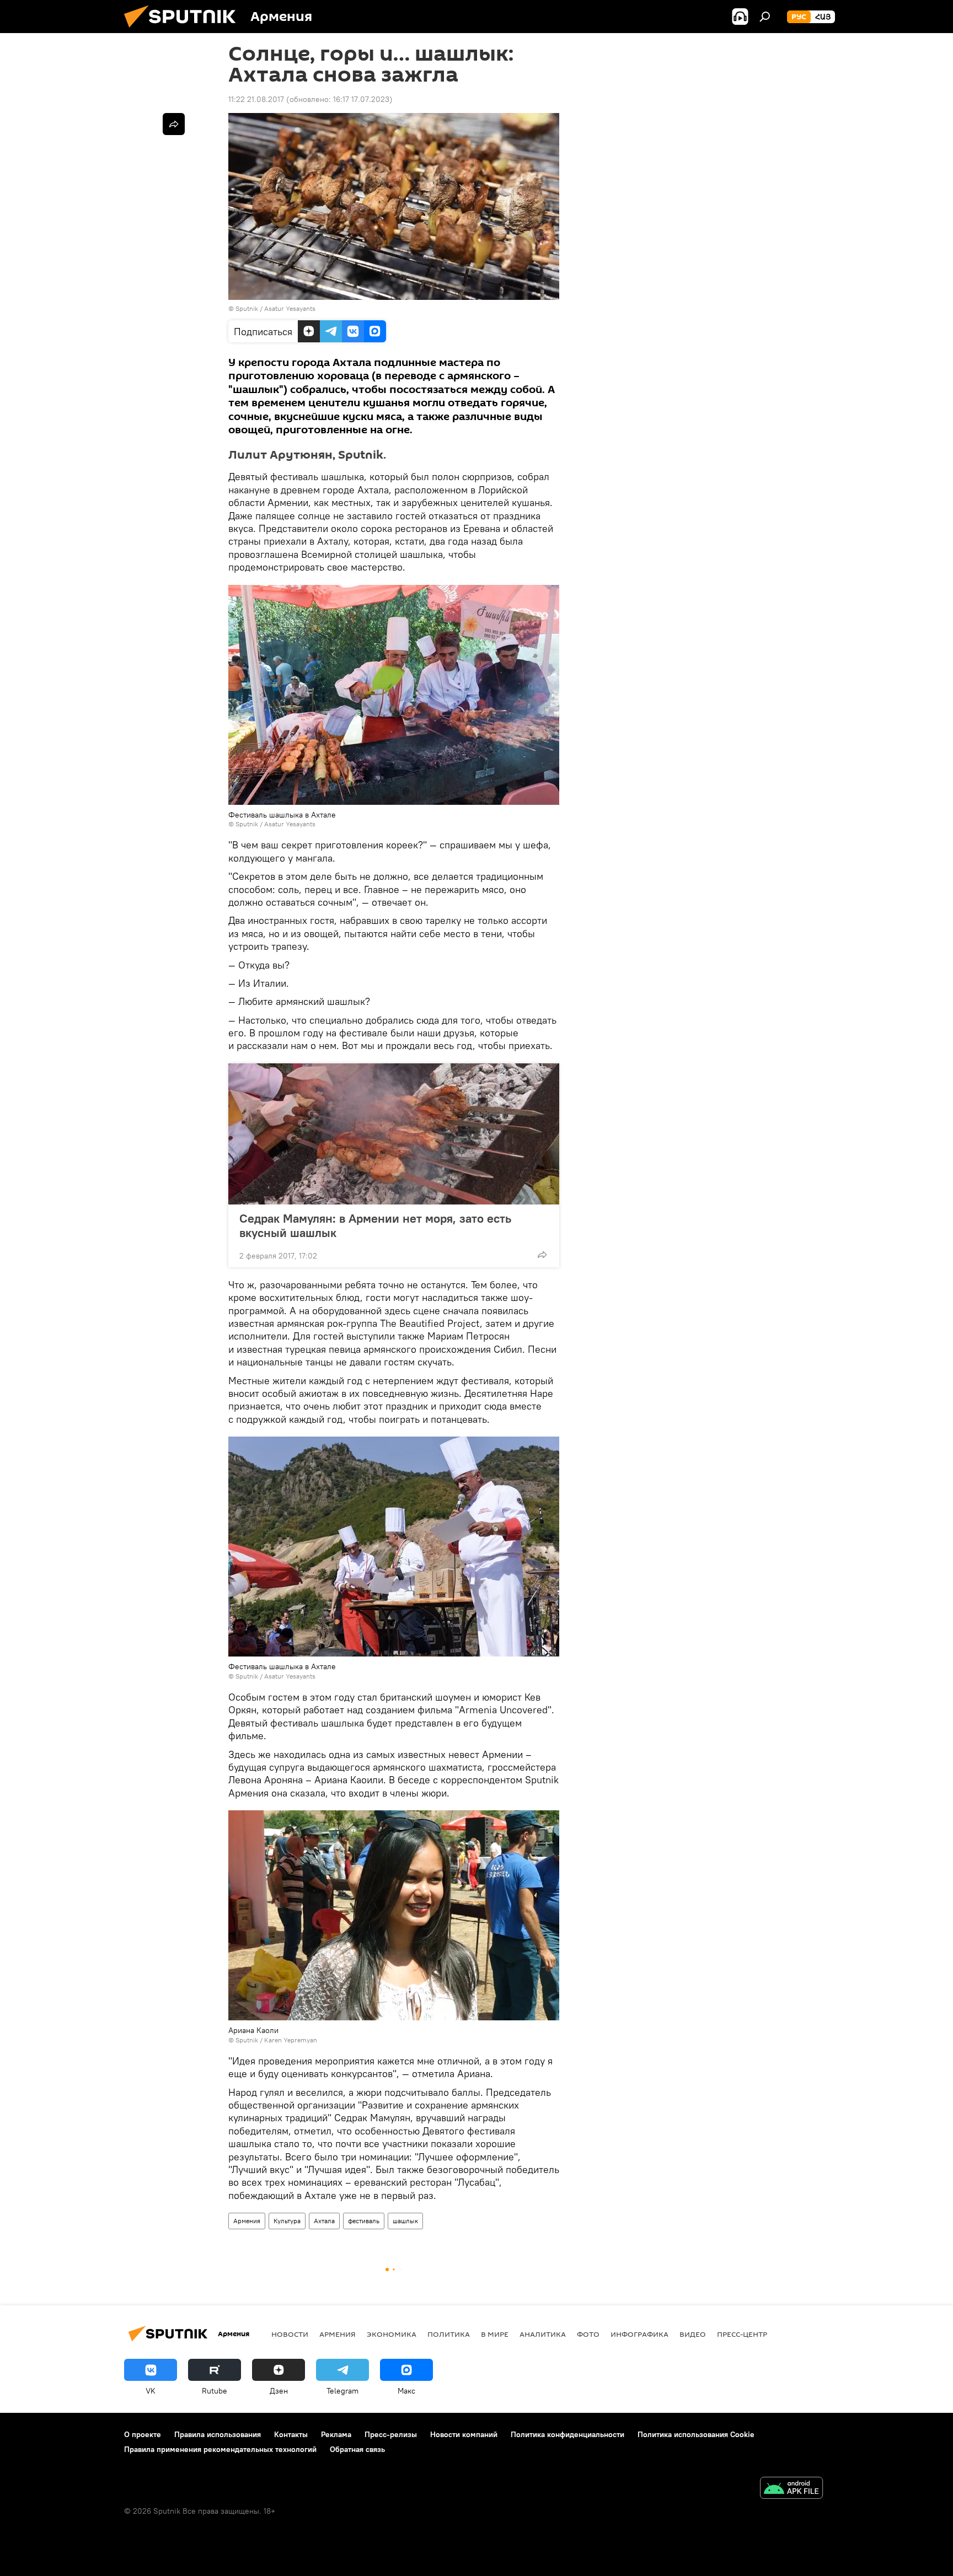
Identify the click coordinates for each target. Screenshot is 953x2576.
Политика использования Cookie (696, 2434)
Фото (588, 2334)
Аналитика (543, 2334)
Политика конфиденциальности (567, 2434)
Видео (693, 2334)
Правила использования (218, 2434)
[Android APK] (791, 2489)
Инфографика (639, 2334)
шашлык (405, 2221)
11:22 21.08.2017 (256, 99)
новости (290, 2334)
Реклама (336, 2434)
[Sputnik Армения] (184, 30)
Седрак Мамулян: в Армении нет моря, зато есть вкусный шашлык (375, 1225)
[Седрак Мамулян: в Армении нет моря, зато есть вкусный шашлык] (394, 1134)
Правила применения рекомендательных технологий (220, 2449)
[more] (542, 1255)
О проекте (143, 2434)
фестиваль (364, 2221)
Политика (449, 2334)
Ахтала (324, 2221)
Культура (287, 2221)
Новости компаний (464, 2434)
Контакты (291, 2434)
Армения (247, 2221)
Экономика (392, 2334)
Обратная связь (357, 2449)
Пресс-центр (742, 2334)
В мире (495, 2334)
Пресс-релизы (391, 2434)
